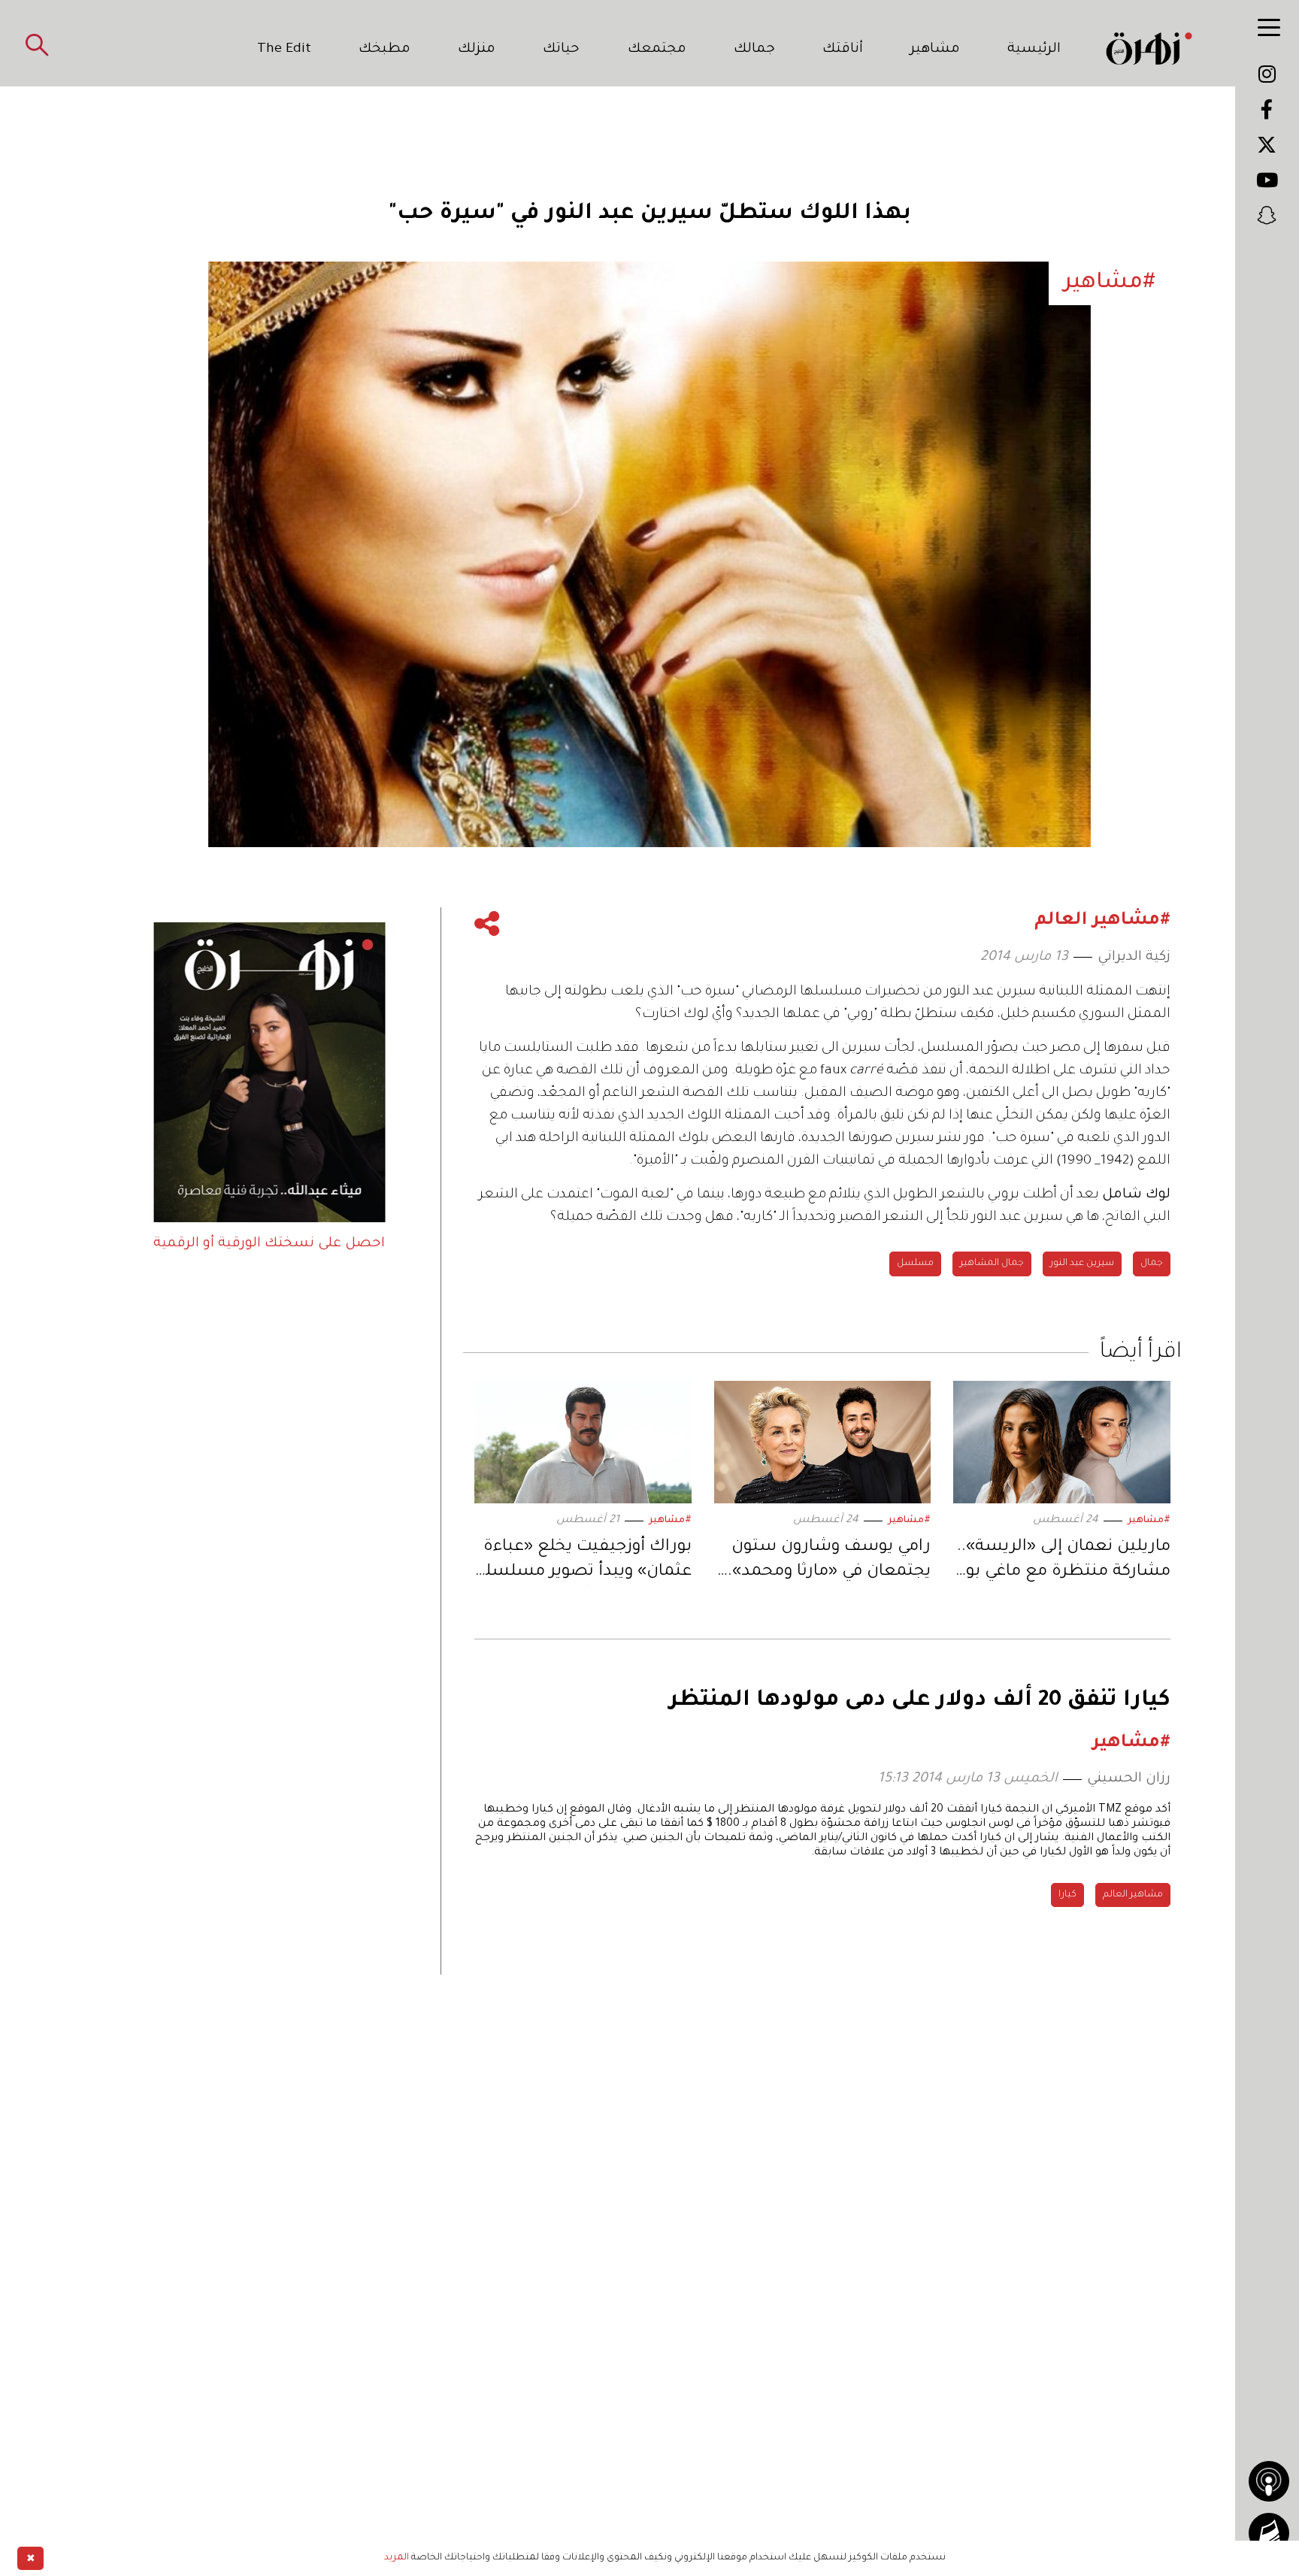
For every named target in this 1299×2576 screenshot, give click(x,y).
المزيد (397, 2558)
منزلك (477, 50)
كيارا (1067, 1895)
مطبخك (385, 50)
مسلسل (915, 1264)
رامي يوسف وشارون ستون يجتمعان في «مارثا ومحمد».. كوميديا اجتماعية (827, 1562)
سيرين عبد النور (1082, 1264)
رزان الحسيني (1129, 1779)
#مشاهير (1149, 1521)
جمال (1152, 1264)
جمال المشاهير (992, 1264)
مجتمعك (657, 50)
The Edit (284, 50)
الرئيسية (1034, 50)
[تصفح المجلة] (1269, 2533)
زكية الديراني (1134, 958)
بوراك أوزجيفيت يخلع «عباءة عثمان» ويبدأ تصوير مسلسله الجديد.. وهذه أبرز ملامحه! (584, 1562)
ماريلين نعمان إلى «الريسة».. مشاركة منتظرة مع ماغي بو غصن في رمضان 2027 (1064, 1562)
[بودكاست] (1269, 2481)
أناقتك (843, 50)
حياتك (561, 50)
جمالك (754, 50)
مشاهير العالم (1133, 1895)
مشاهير (935, 50)
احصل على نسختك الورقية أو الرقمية (269, 1244)
